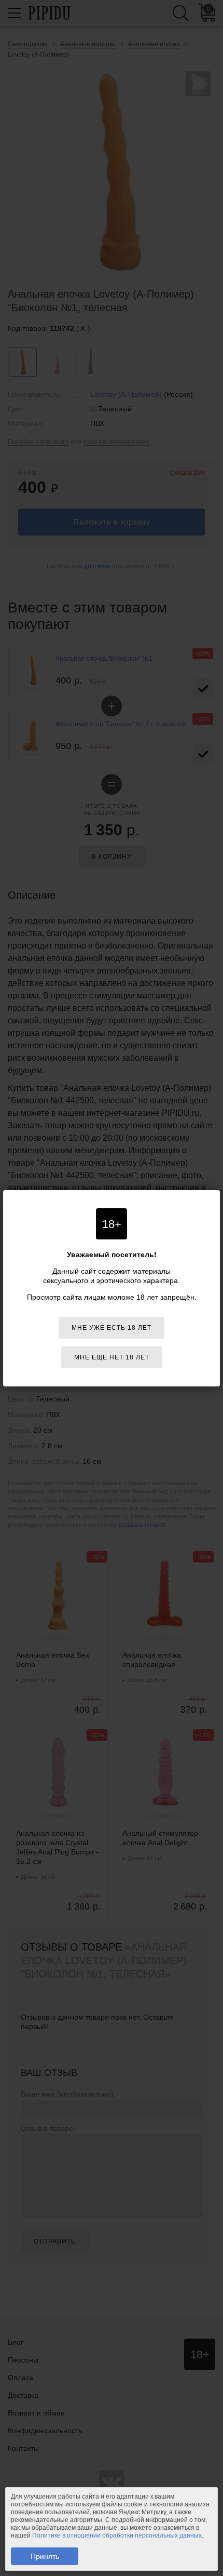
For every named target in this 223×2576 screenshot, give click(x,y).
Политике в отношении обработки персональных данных (117, 2535)
